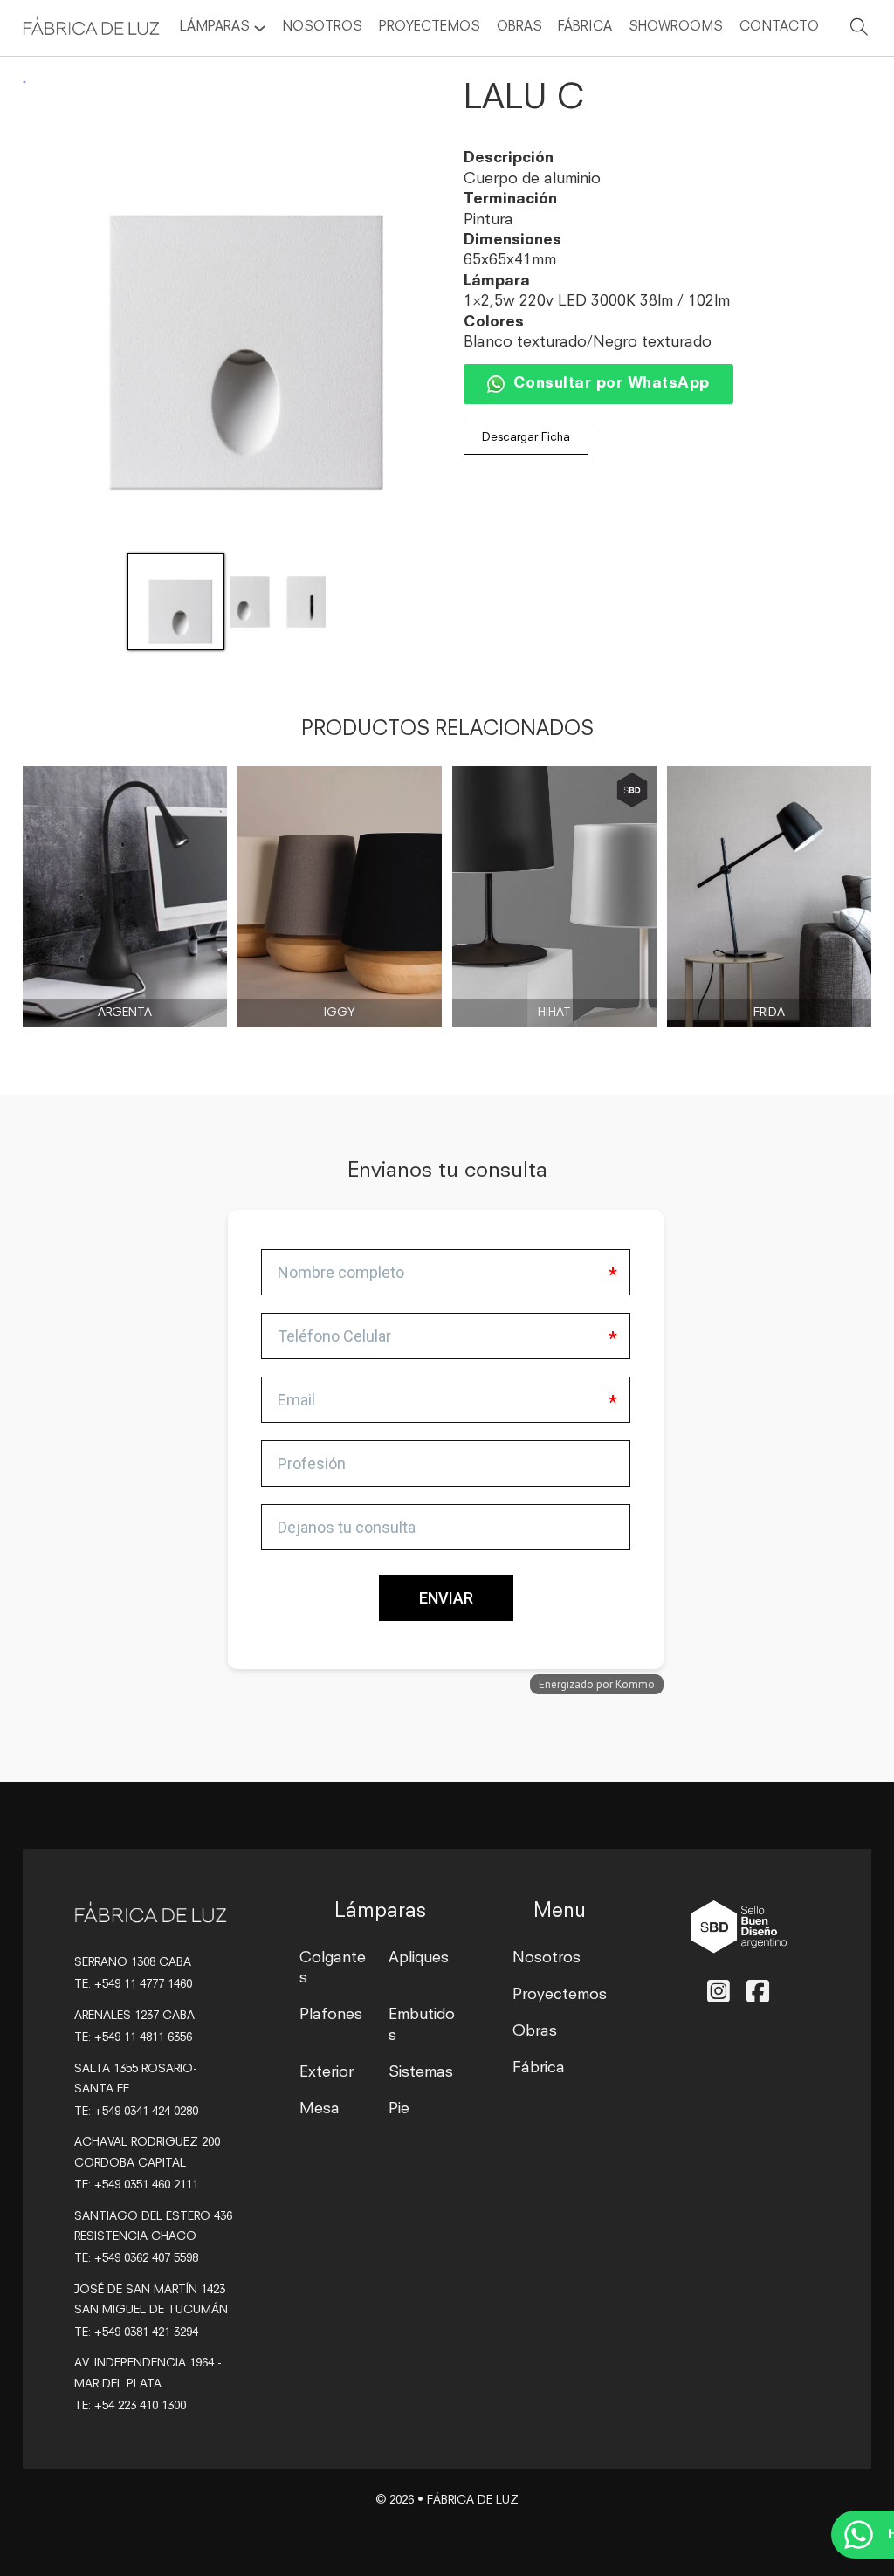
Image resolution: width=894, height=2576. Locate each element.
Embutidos (422, 2025)
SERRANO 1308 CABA (133, 1963)
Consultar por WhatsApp (612, 384)
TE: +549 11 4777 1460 (133, 1985)
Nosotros (322, 27)
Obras (519, 27)
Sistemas (421, 2073)
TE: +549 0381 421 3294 (136, 2333)
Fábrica (585, 27)
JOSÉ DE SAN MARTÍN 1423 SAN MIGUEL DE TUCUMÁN (151, 2300)
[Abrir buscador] (859, 30)
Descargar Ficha (526, 438)
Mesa (320, 2109)
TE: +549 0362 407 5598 (136, 2259)
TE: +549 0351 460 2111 (136, 2185)
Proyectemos (430, 27)
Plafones (331, 2015)
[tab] (232, 1453)
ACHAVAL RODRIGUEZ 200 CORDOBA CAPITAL (147, 2153)
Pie (399, 2109)
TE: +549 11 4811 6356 (133, 2038)
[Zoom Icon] (227, 311)
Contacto (779, 27)
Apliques (419, 1958)
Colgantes (333, 1968)
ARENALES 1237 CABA (134, 2016)
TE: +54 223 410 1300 (130, 2406)
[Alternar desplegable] (260, 28)
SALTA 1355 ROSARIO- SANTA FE (136, 2079)
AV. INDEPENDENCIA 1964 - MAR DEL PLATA (148, 2373)
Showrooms (676, 27)
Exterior (327, 2073)
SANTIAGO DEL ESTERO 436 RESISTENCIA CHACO (153, 2227)
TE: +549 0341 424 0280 (136, 2112)
